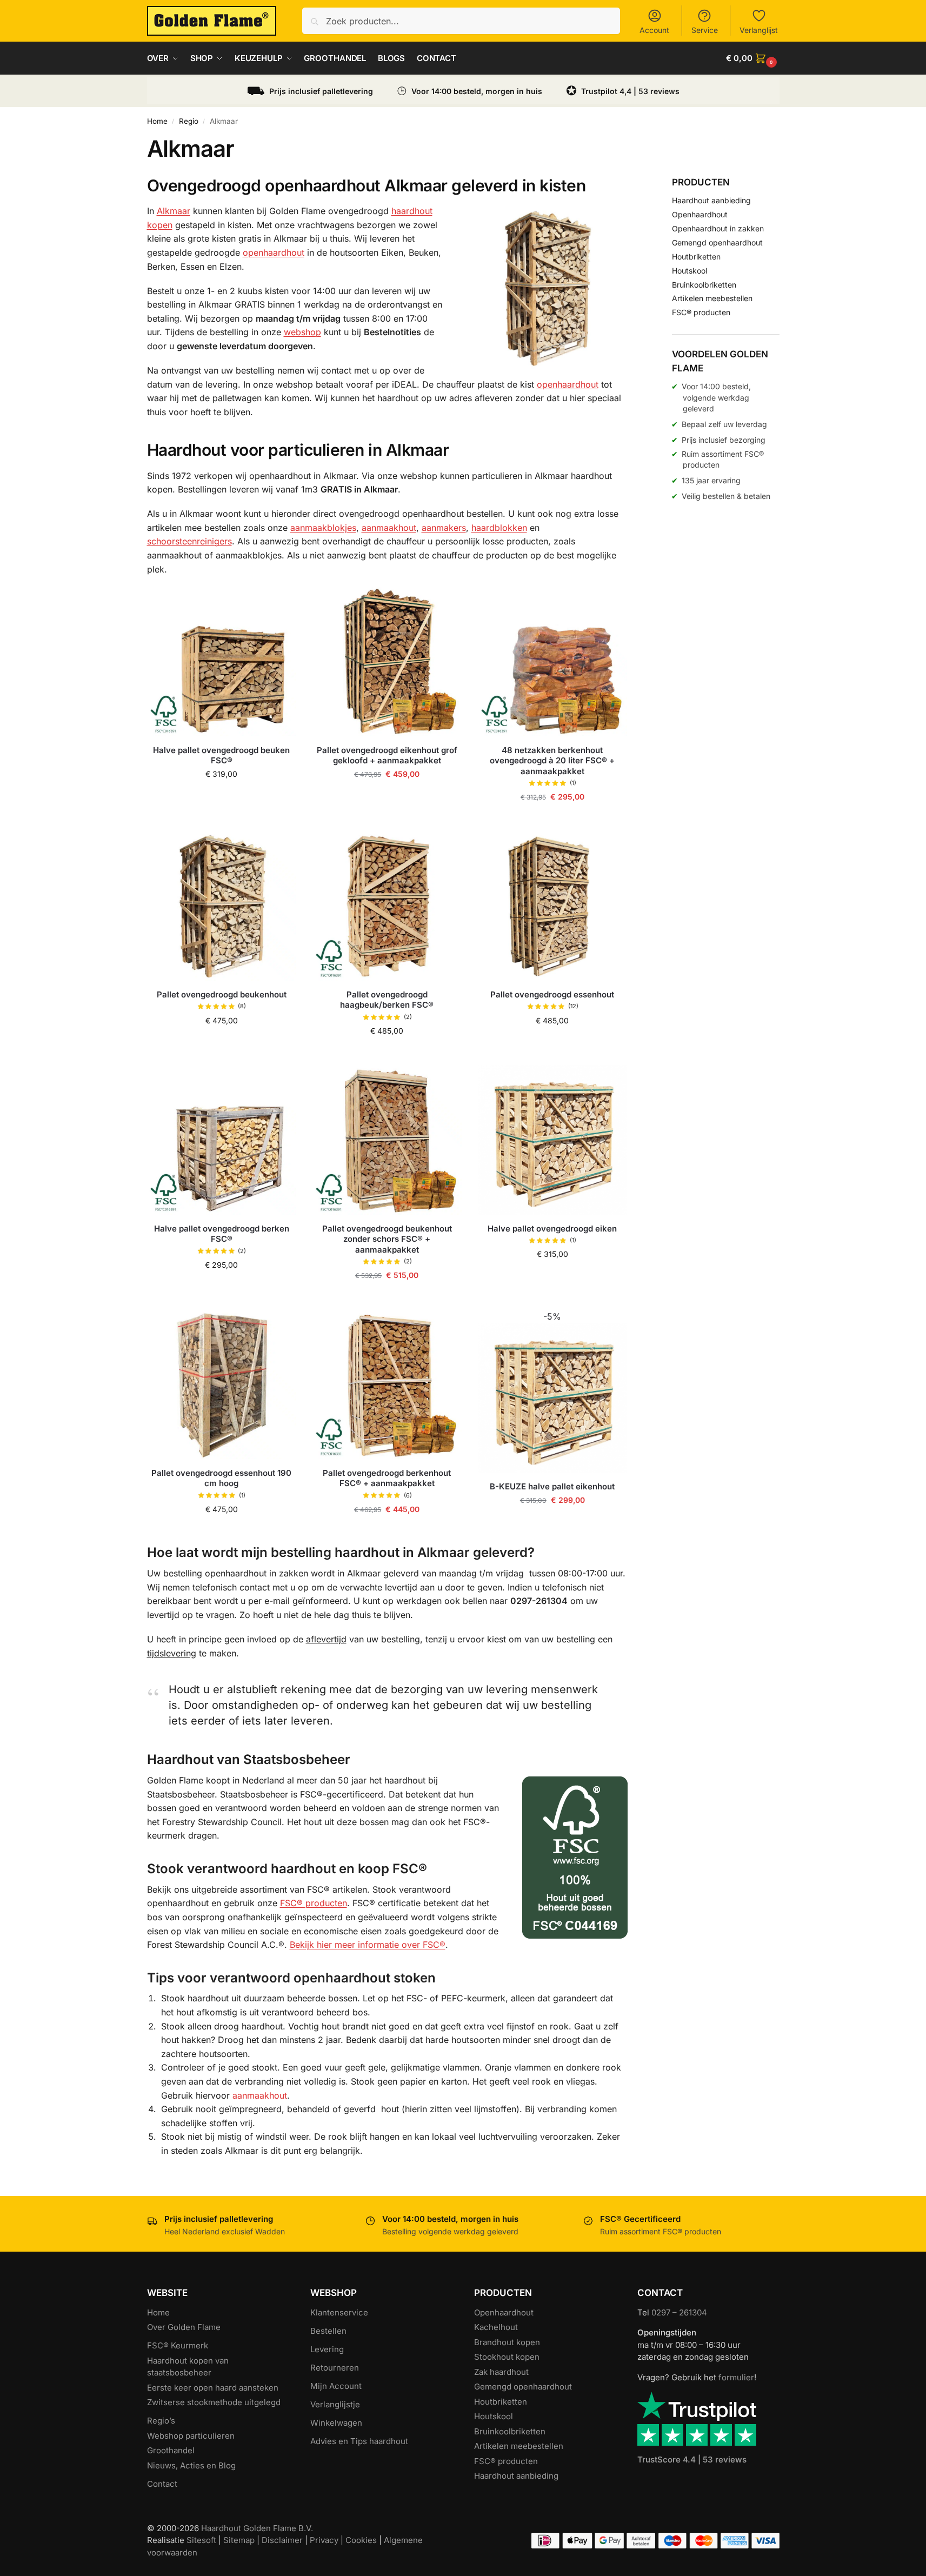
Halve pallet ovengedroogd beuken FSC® (221, 756)
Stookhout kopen (507, 2357)
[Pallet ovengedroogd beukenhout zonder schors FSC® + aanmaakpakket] (387, 1140)
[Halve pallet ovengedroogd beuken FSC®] (222, 662)
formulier (736, 2377)
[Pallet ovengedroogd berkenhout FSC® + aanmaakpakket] (387, 1384)
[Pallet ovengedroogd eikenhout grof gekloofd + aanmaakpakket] (387, 662)
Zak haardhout (501, 2372)
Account (654, 30)
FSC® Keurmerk (178, 2345)
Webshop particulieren (191, 2436)
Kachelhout (496, 2327)
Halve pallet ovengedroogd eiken (552, 1229)
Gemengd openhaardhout (717, 242)
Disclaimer (282, 2540)
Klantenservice (339, 2312)
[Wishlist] (280, 603)
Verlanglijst (759, 30)
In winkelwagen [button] (222, 797)
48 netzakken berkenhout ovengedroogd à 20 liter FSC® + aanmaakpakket (552, 761)
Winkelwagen (336, 2423)
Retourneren (335, 2368)
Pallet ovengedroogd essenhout (552, 994)
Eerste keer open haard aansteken (213, 2388)
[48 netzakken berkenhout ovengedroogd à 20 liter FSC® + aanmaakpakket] (552, 662)
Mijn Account (336, 2386)
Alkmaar (174, 211)
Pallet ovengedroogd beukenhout (222, 994)
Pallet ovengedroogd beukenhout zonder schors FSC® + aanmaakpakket (387, 1239)
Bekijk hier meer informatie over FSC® (368, 1945)
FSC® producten (314, 1903)
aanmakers (444, 528)
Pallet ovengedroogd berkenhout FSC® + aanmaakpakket (387, 1478)
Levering (327, 2349)
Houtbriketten (696, 257)
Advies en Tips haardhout (359, 2441)
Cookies (361, 2540)
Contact (162, 2484)
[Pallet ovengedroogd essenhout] (552, 906)
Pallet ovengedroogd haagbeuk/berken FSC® (387, 1000)
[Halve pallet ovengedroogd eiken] (552, 1140)
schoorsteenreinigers (189, 541)
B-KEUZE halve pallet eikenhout (552, 1486)
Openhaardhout (700, 214)
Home (157, 121)
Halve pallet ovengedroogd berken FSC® (222, 1234)
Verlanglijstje (335, 2404)
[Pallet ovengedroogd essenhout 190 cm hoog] (222, 1384)
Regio (189, 121)
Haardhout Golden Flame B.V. (257, 2528)
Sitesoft (201, 2540)
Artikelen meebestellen (712, 298)
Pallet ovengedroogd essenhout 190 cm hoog (221, 1478)
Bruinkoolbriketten (704, 285)
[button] (752, 58)
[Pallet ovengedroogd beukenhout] (222, 906)
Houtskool (689, 271)
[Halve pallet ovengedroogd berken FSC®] (222, 1140)
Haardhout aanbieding (711, 200)
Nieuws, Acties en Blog (191, 2465)
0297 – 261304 (679, 2312)
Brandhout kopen (507, 2342)
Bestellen (328, 2331)
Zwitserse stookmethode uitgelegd (214, 2402)
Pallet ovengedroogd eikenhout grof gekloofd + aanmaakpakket (387, 756)
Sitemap (239, 2540)
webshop (302, 332)
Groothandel (171, 2450)
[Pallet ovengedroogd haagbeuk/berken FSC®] (387, 906)
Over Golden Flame (184, 2327)
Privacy (324, 2540)
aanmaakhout (389, 528)
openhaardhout (274, 252)
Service (705, 30)
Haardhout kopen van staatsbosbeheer (188, 2367)
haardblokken (499, 528)
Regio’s (161, 2421)
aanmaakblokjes (323, 528)
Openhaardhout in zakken (718, 228)
